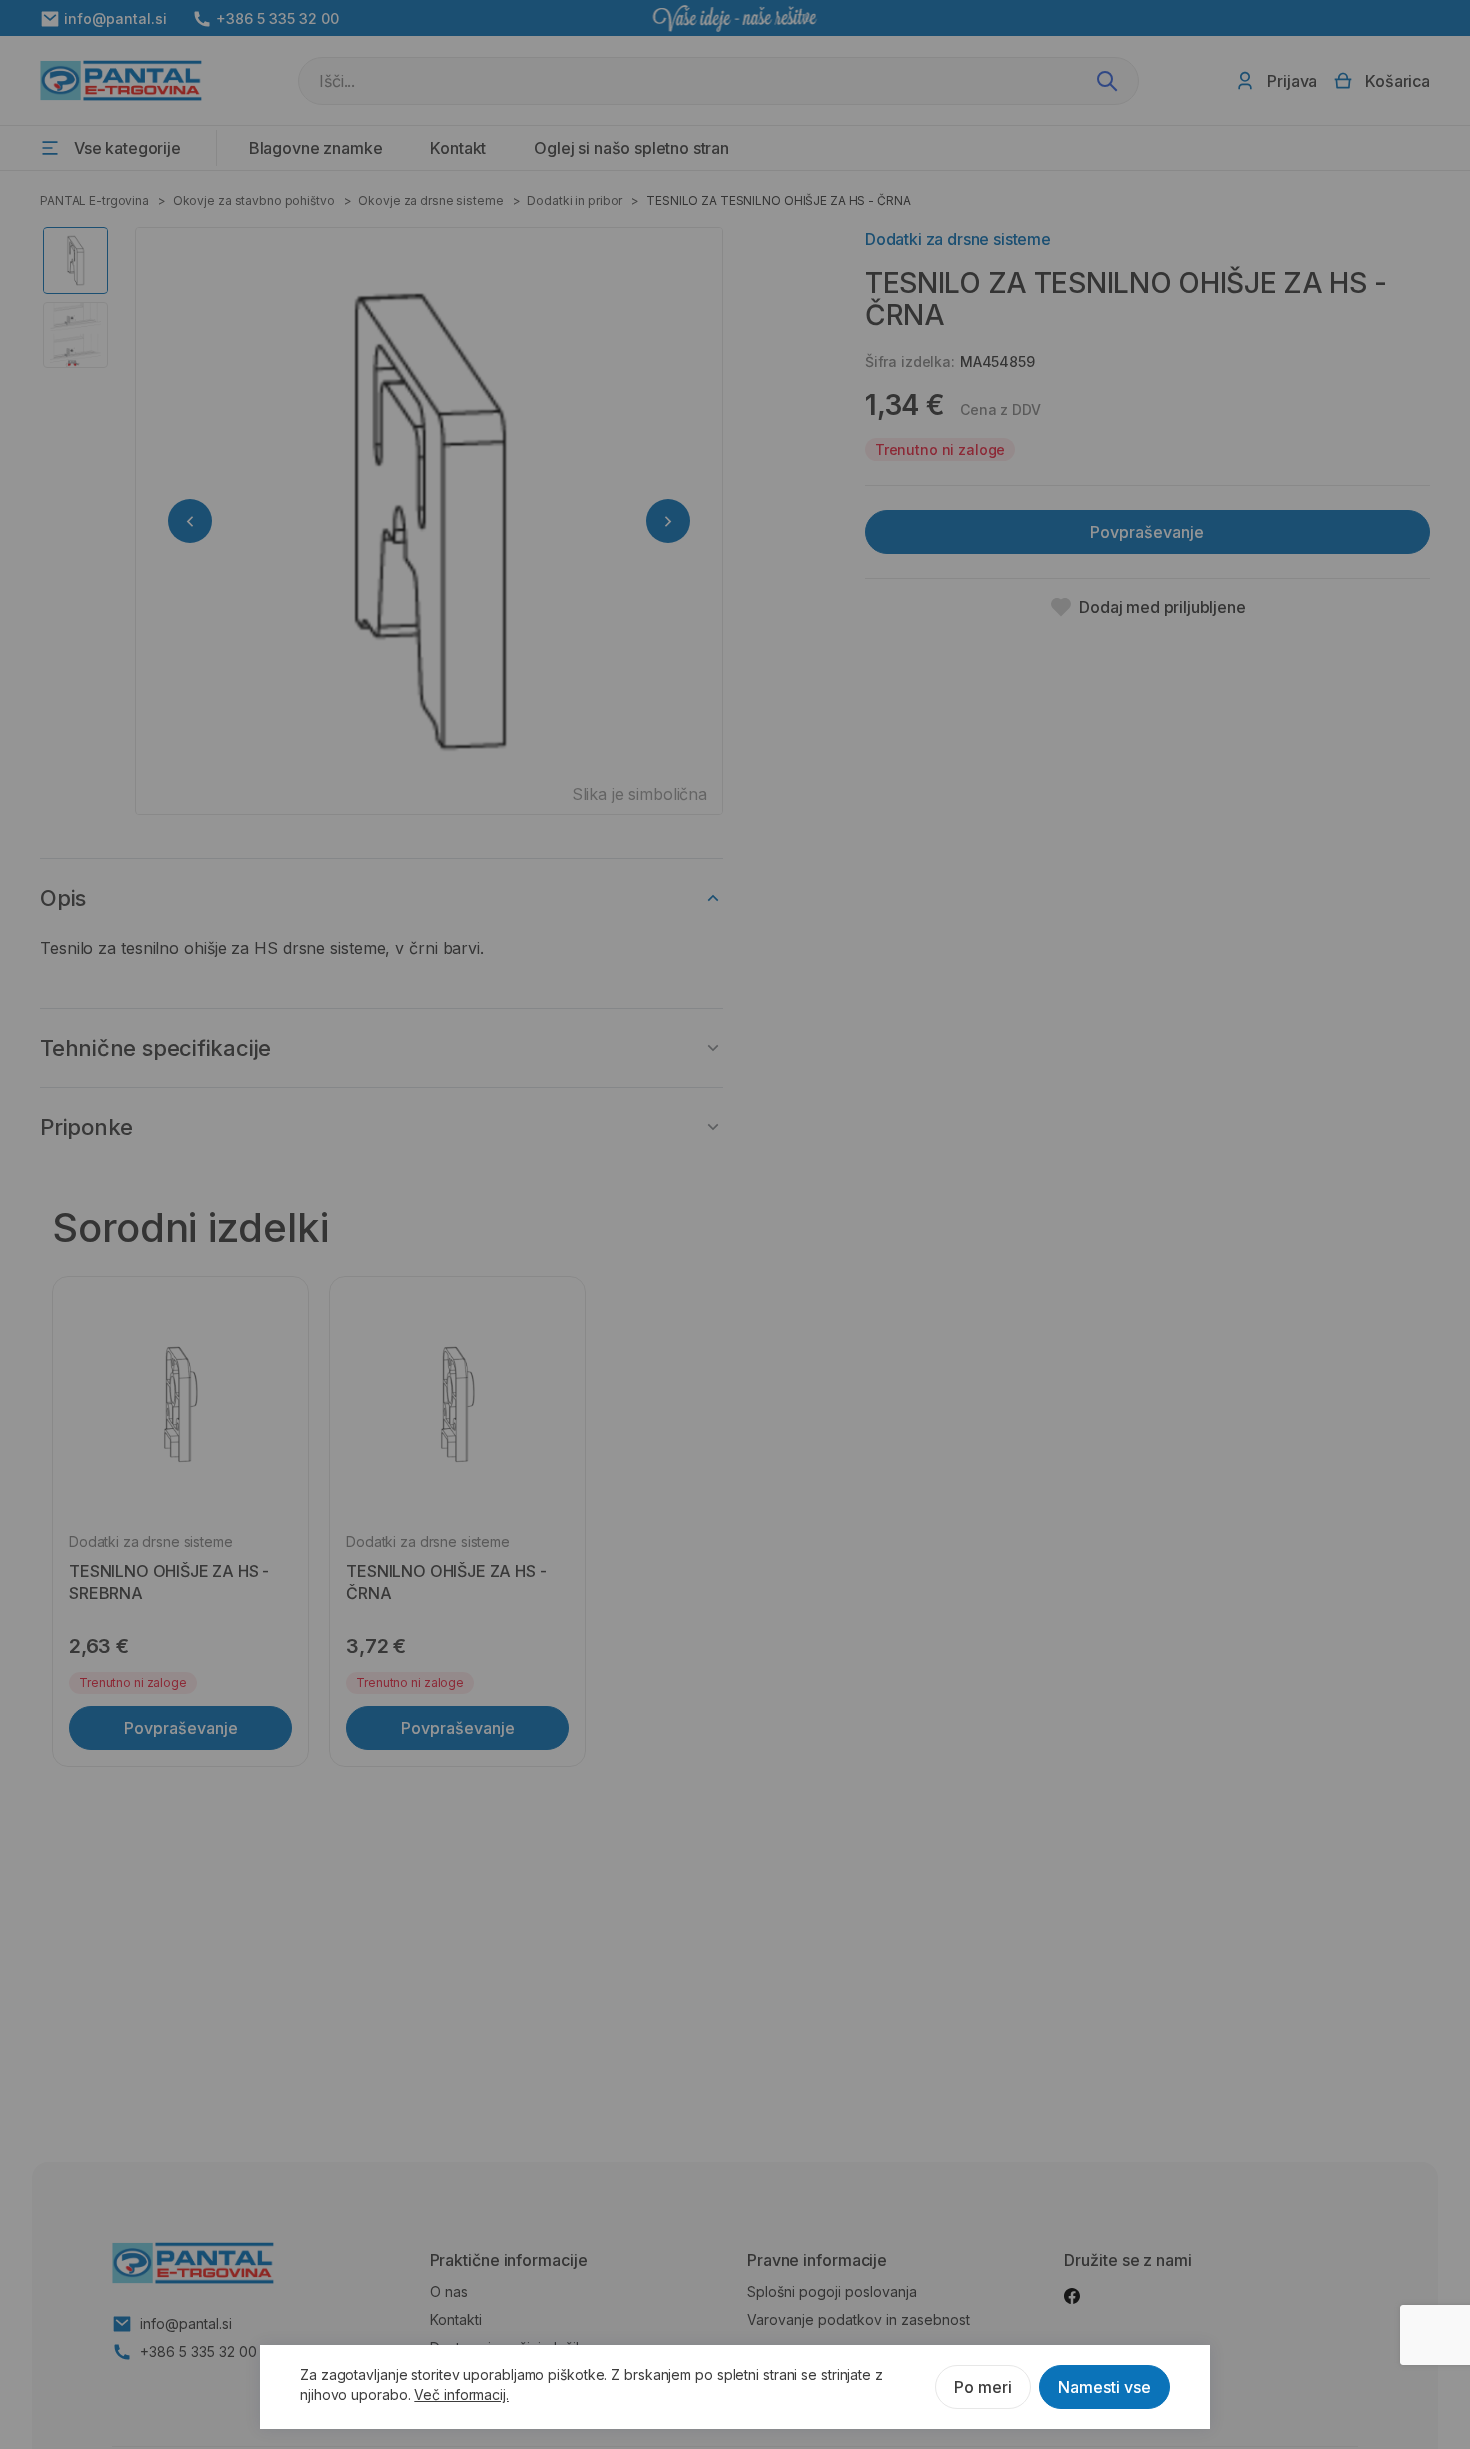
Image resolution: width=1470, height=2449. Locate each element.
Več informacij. (461, 2394)
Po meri (983, 2387)
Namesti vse (1104, 2387)
